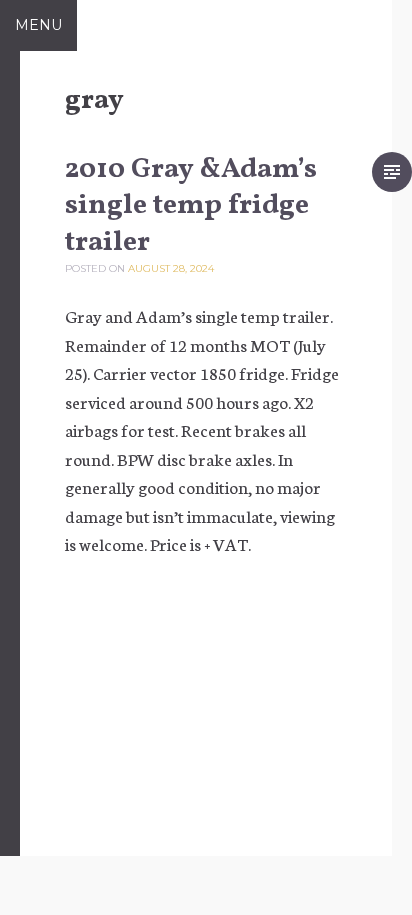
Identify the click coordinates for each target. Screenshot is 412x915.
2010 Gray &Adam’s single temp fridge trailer (191, 206)
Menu (38, 25)
